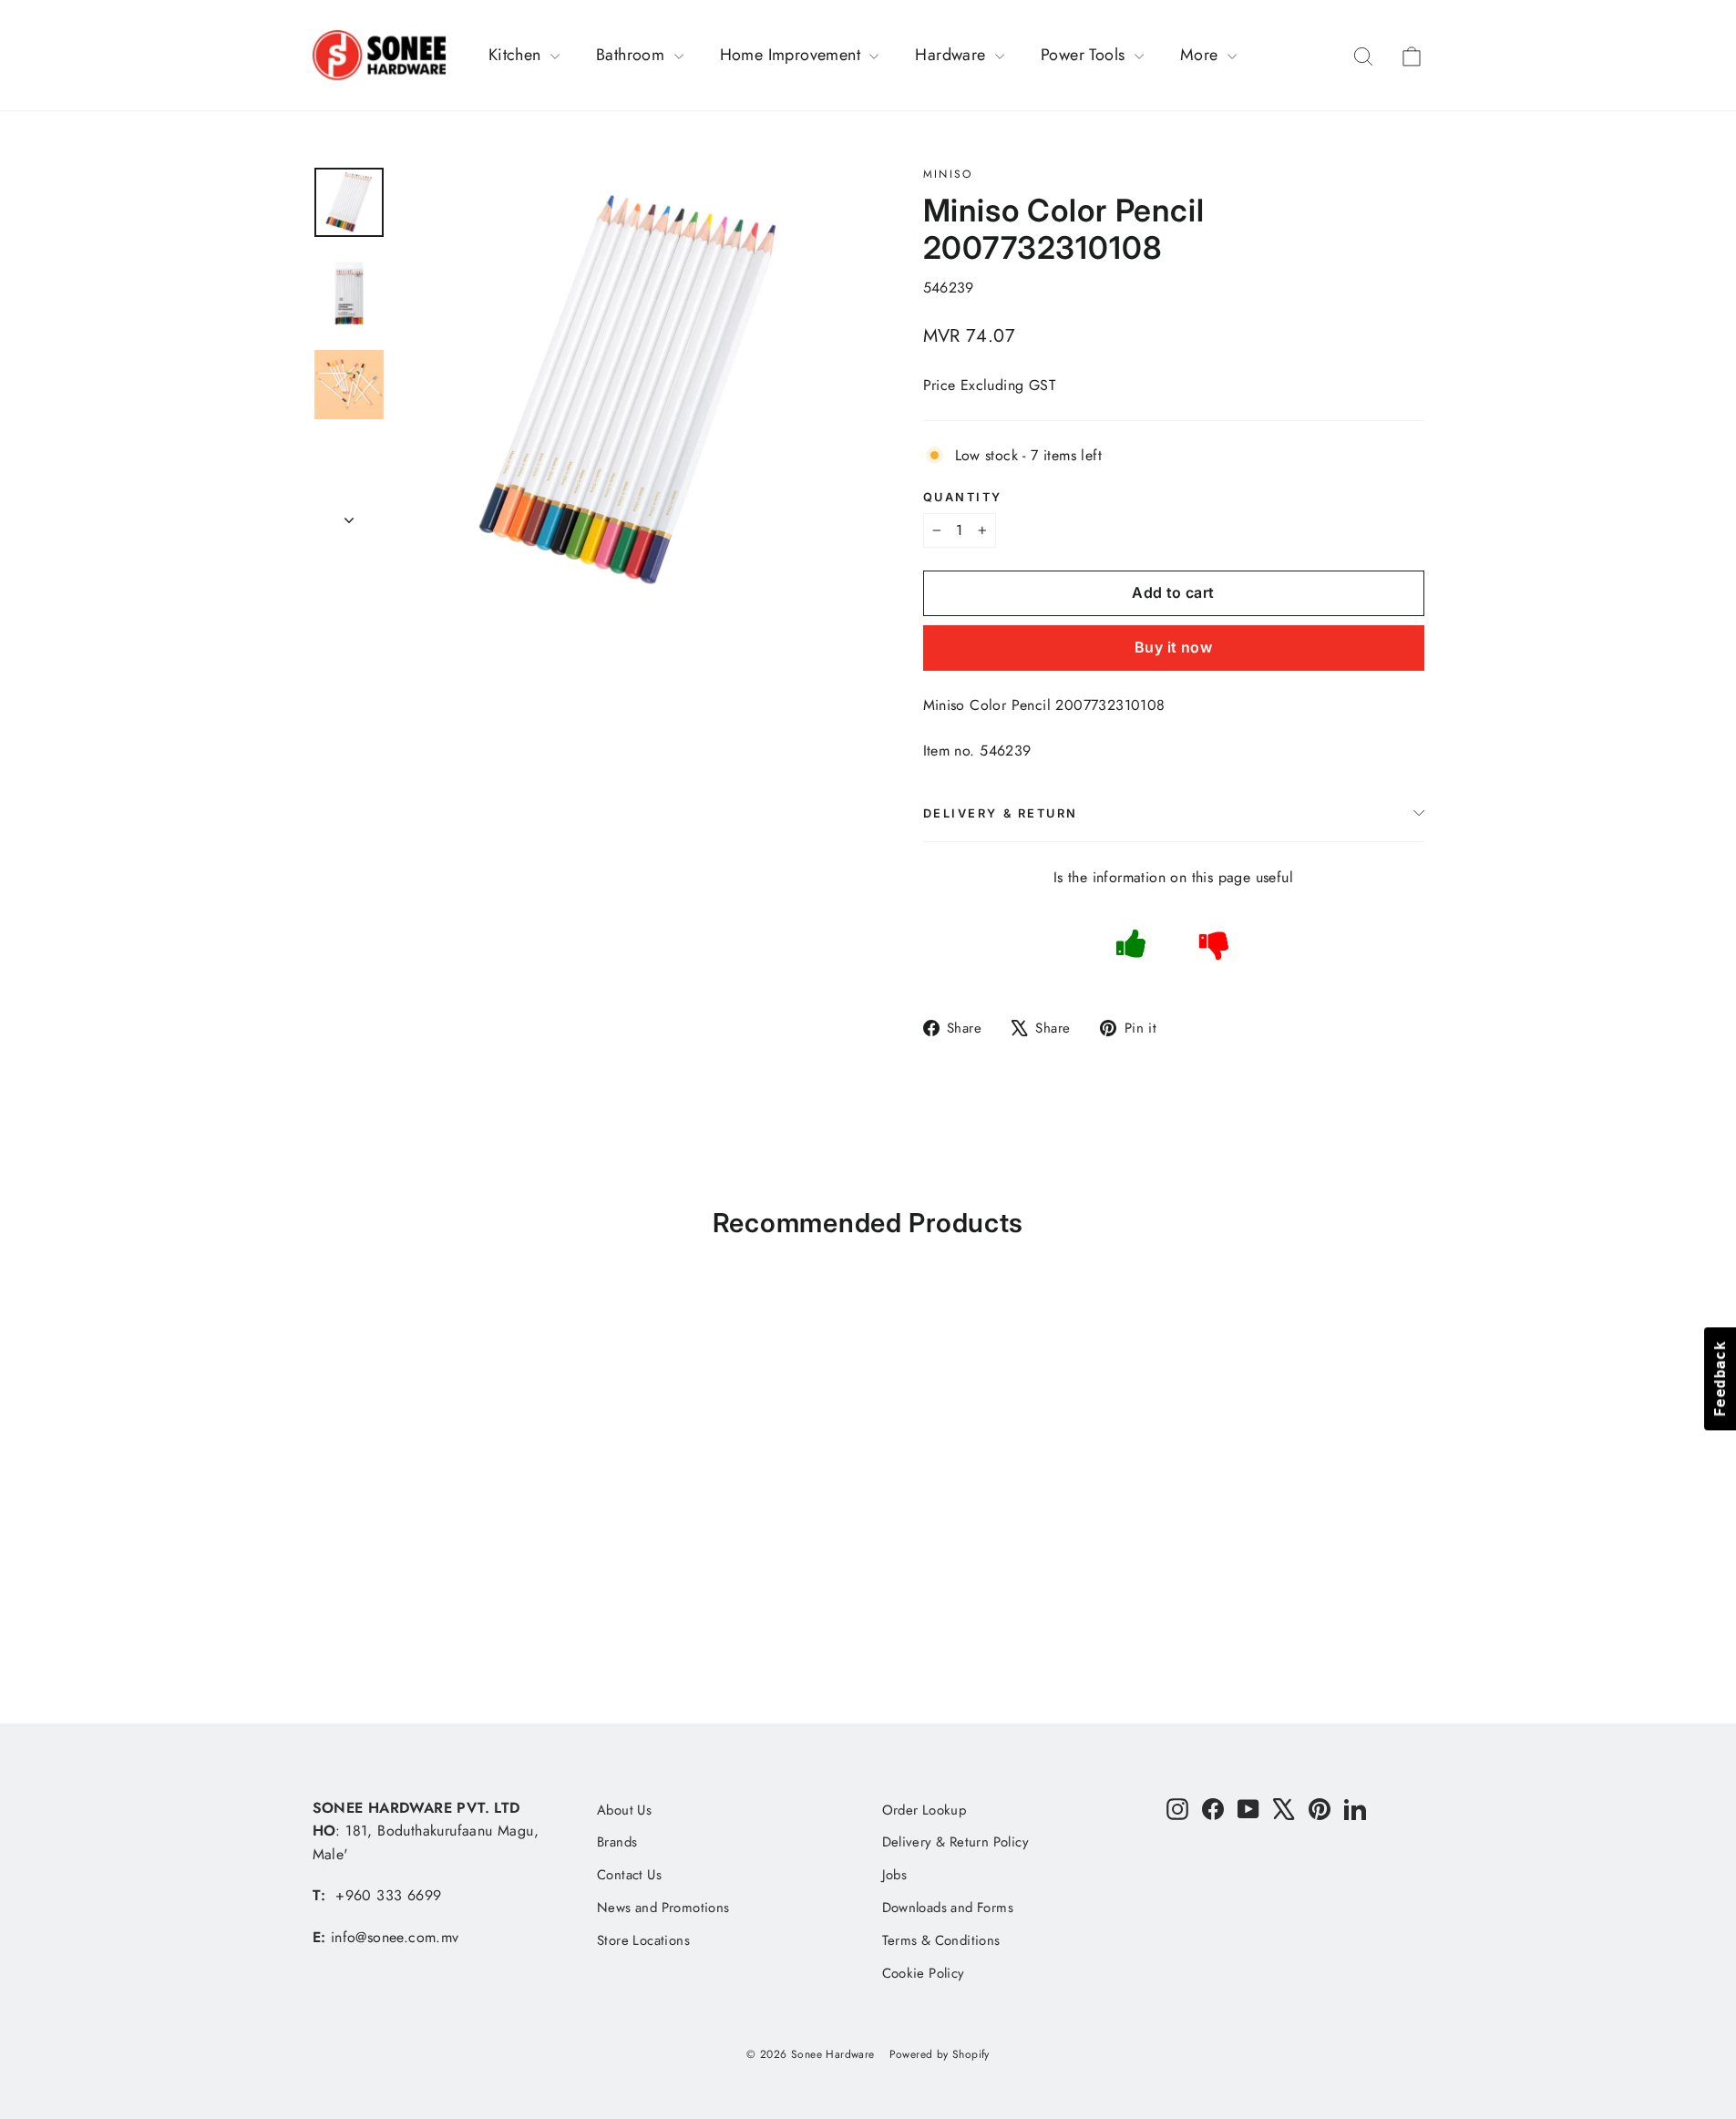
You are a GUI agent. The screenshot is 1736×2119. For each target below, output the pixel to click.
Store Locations (643, 1940)
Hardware (953, 55)
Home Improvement (793, 55)
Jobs (895, 1875)
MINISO (948, 174)
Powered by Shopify (940, 2054)
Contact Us (629, 1875)
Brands (617, 1842)
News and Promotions (663, 1908)
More (1202, 55)
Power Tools (1085, 55)
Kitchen (517, 55)
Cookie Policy (924, 1973)
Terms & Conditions (941, 1940)
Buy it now (1173, 647)
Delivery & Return (1001, 813)
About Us (624, 1810)
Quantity (963, 497)
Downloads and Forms (948, 1908)
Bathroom (633, 55)
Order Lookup (924, 1810)
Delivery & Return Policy (956, 1842)
